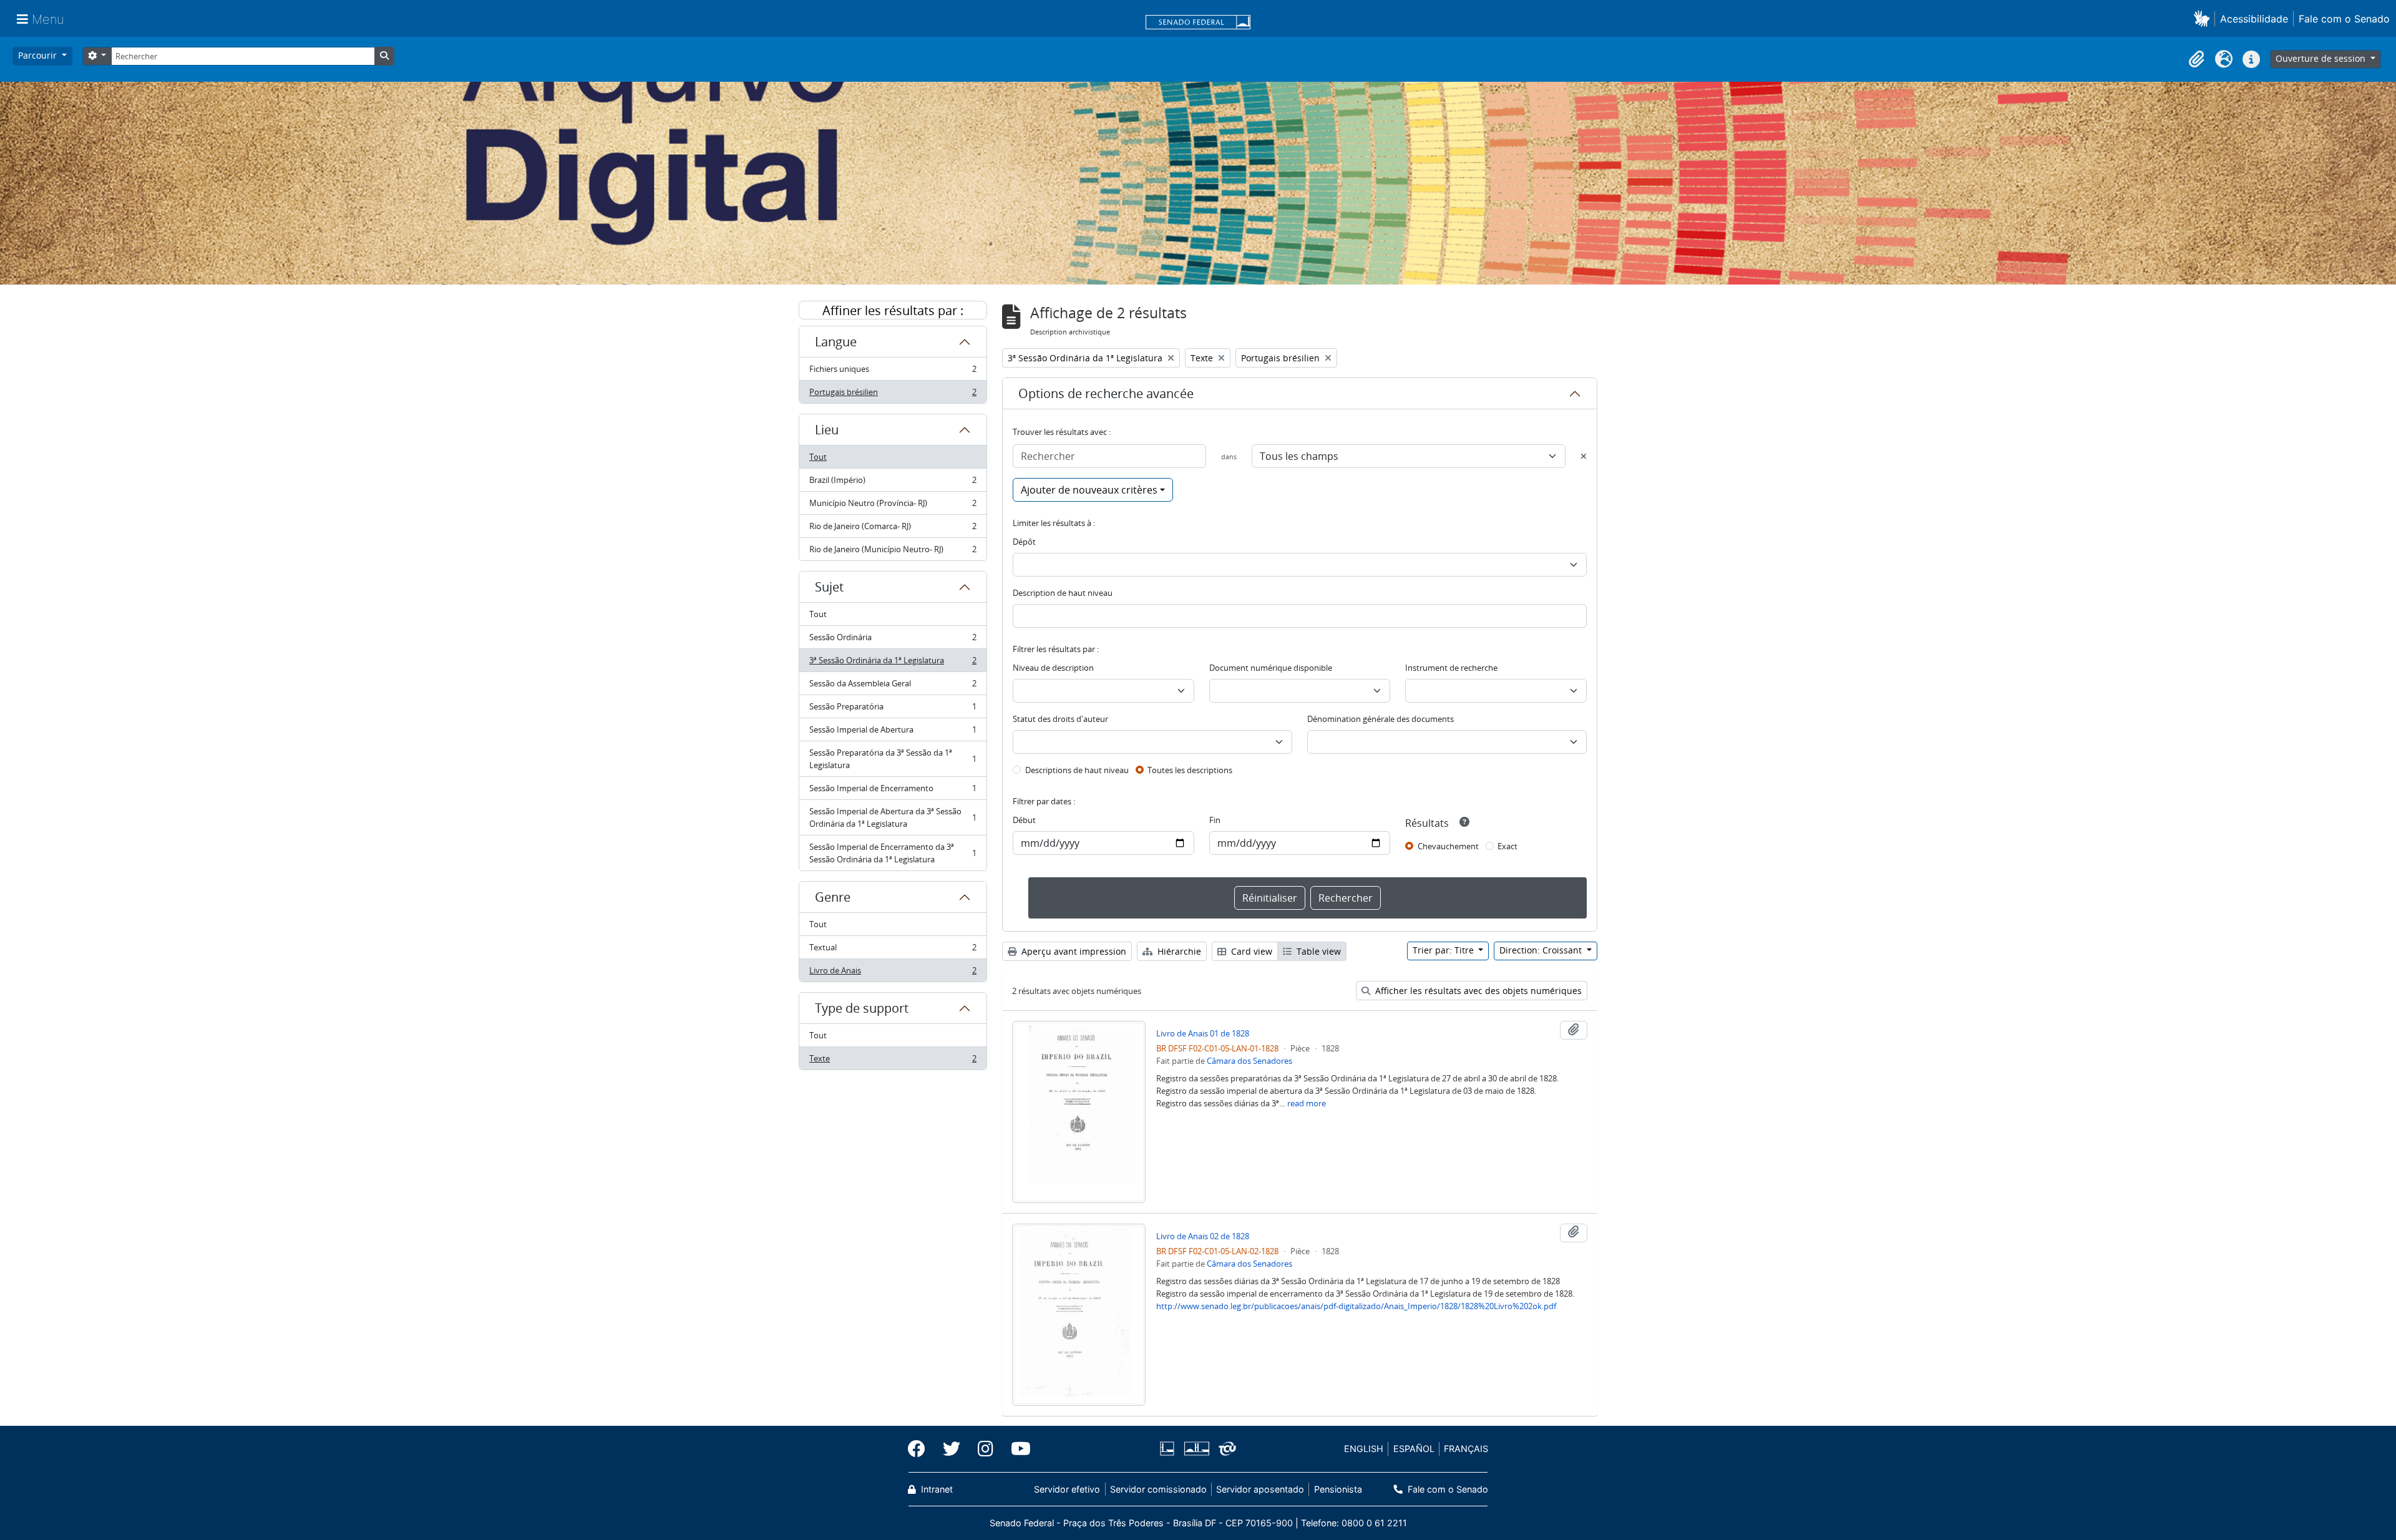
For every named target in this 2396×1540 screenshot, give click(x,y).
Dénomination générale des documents (1381, 719)
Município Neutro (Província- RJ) (893, 506)
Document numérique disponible (1271, 668)
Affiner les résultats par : (893, 310)
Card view (1250, 951)
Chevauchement (1448, 846)
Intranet (936, 1489)
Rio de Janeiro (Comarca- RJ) (893, 529)
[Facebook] (921, 1449)
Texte (893, 1061)
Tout (818, 457)
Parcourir (39, 55)
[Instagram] (986, 1449)
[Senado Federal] (1198, 23)
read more (1307, 1103)
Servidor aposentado (1260, 1489)
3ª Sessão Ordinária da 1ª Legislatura (893, 663)
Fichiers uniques (893, 372)
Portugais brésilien (893, 395)
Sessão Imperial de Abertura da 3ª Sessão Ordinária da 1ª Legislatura (893, 817)
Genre (833, 897)
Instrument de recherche (1451, 668)
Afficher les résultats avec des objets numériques (1477, 991)
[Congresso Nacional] (1196, 1449)
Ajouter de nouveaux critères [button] (1089, 490)
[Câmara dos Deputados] (1169, 1449)
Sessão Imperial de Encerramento (893, 791)
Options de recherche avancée (1106, 393)
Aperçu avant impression (1073, 951)
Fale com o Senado (2344, 19)
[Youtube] (1016, 1449)
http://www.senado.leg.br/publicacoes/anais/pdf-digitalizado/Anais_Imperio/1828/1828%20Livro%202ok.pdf (1356, 1306)
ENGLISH (1364, 1449)
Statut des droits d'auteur (1060, 719)
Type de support (862, 1008)
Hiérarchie (1178, 951)
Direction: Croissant (1542, 950)
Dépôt (1024, 542)
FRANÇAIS (1466, 1449)
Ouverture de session (2322, 58)
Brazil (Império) (893, 483)
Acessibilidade (2254, 19)
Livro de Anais (893, 973)
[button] (2204, 18)
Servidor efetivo (1067, 1489)
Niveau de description (1053, 668)
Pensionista (1338, 1489)
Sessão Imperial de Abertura (893, 733)
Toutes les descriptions (1190, 770)
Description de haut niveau (1063, 593)
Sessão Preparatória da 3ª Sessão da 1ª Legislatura (893, 759)
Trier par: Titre (1444, 950)
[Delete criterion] (1584, 456)
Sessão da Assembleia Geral (893, 686)
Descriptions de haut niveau (1077, 770)
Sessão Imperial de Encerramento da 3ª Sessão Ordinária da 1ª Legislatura (893, 853)
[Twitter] (952, 1449)
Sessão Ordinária (893, 640)
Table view (1317, 951)
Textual (893, 950)
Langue (836, 342)
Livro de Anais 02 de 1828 (1203, 1236)
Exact (1507, 846)
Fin (1215, 820)
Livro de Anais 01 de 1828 (1203, 1033)
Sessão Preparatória (893, 709)
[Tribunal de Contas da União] (1225, 1449)
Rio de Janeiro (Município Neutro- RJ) (893, 552)
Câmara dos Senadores (1249, 1061)
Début (1024, 820)
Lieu (827, 430)
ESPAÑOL (1414, 1449)
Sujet (829, 587)
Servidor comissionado (1158, 1489)
